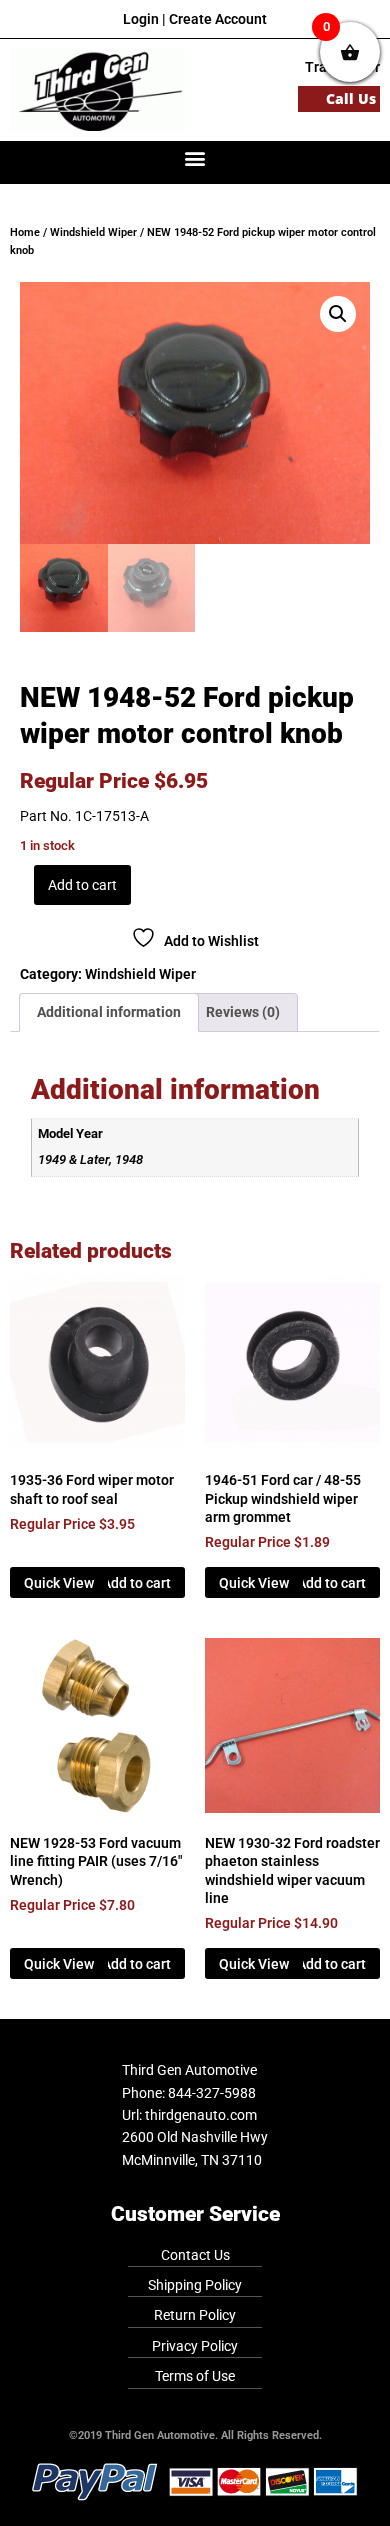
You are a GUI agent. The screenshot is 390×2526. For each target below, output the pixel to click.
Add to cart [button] (136, 1583)
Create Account (218, 19)
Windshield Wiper (93, 232)
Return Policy (195, 2315)
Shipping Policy (195, 2285)
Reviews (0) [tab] (243, 1012)
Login (141, 19)
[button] (195, 157)
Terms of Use (195, 2376)
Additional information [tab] (109, 1012)
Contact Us (195, 2255)
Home (25, 232)
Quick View (59, 1583)
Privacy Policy (195, 2346)
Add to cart (82, 885)
